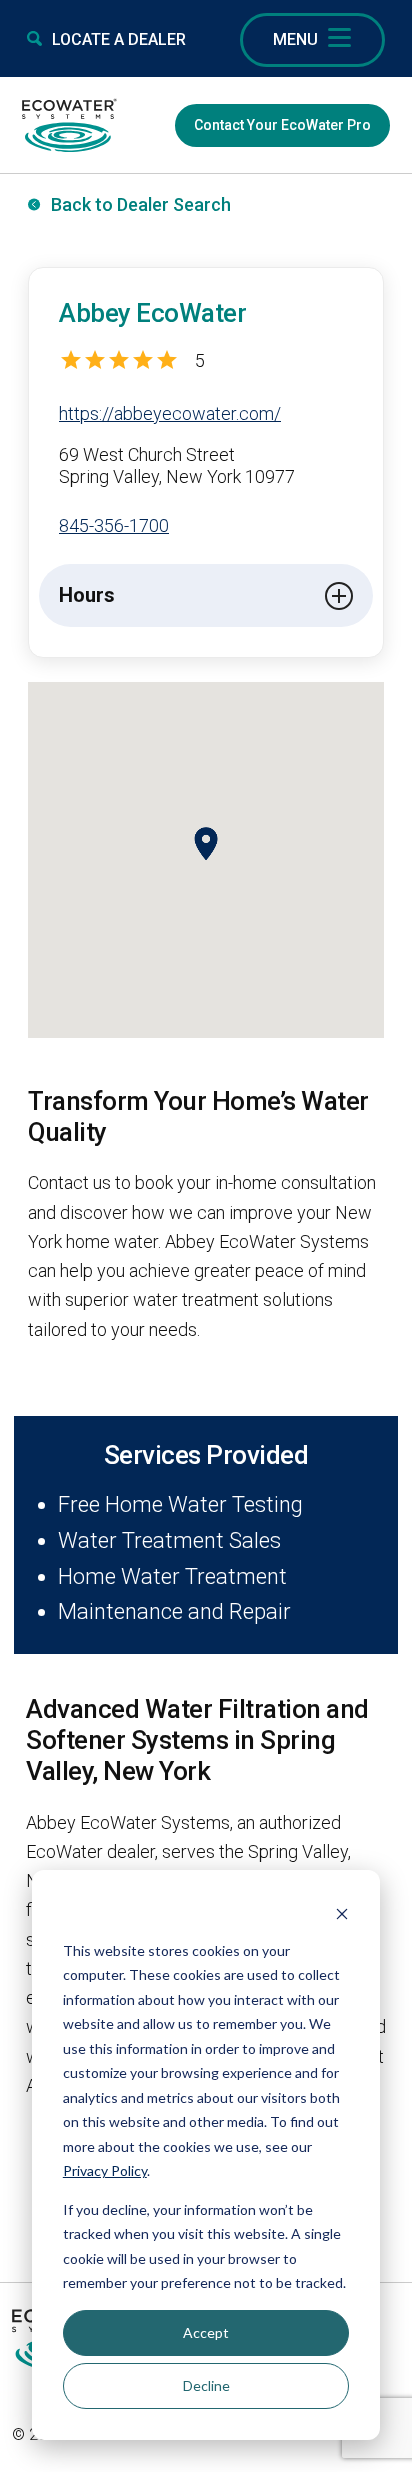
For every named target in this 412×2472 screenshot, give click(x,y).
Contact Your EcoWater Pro (282, 125)
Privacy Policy (105, 2170)
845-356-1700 (114, 525)
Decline (206, 2385)
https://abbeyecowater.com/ (170, 413)
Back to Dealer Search (141, 204)
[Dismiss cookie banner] (342, 1912)
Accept (206, 2332)
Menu (295, 39)
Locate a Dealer (119, 39)
